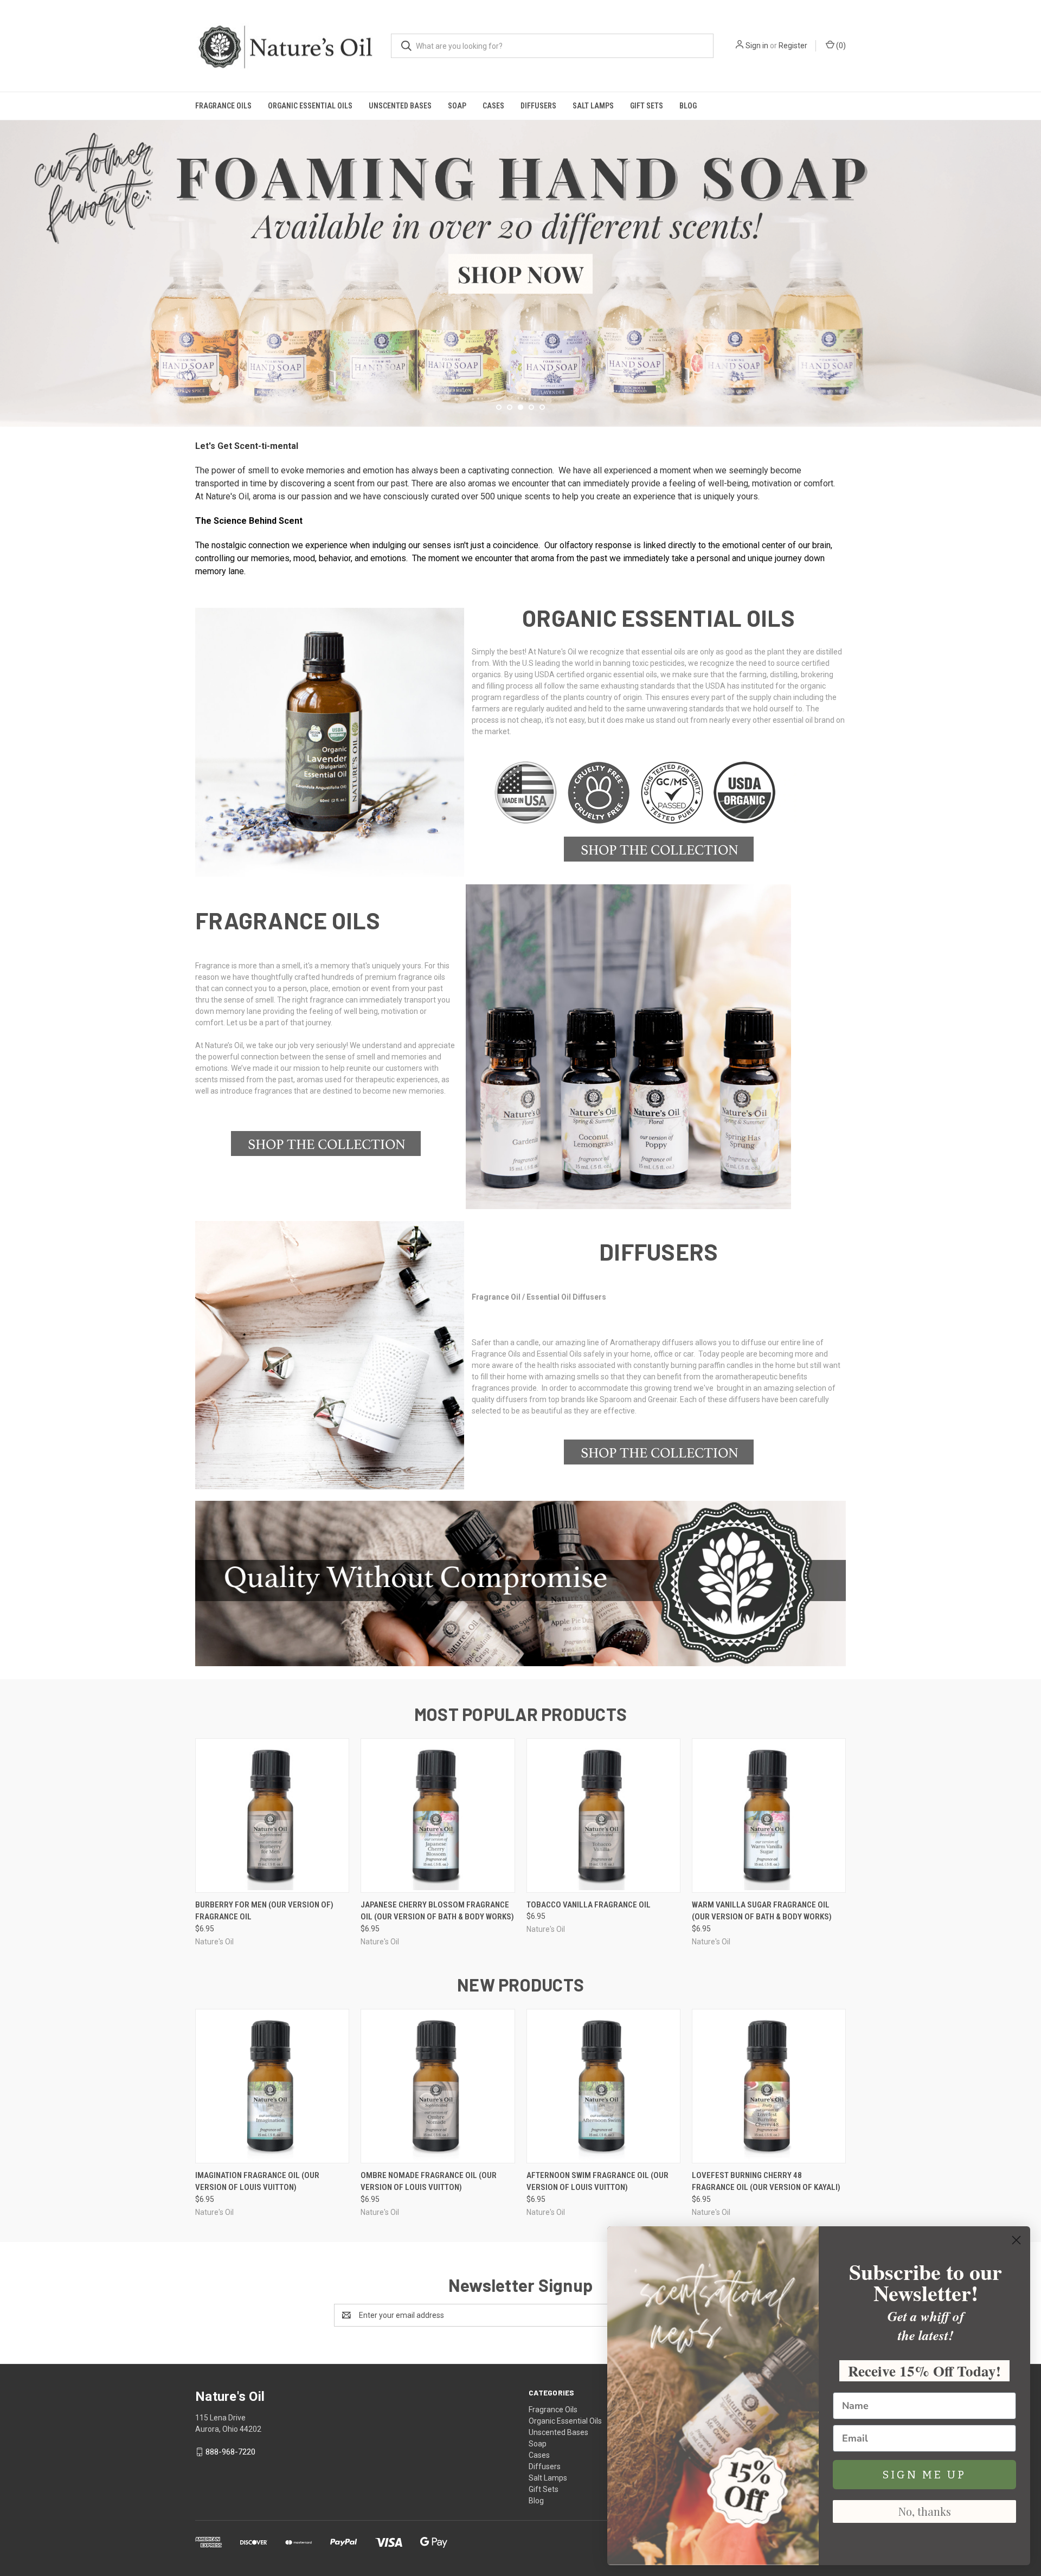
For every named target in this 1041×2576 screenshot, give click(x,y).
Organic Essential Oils (310, 106)
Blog (688, 106)
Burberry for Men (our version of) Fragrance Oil (264, 1911)
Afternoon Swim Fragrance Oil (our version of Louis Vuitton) (597, 2182)
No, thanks (925, 2511)
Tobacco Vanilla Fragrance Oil (589, 1905)
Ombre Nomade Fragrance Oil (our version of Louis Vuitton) (429, 2182)
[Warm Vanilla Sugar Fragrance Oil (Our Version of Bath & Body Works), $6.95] (769, 1816)
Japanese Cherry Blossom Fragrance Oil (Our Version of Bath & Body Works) (437, 1911)
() (840, 46)
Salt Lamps (593, 106)
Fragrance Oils (223, 106)
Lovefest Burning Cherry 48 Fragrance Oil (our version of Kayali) (766, 2182)
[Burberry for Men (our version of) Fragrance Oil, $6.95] (272, 1816)
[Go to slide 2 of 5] (510, 407)
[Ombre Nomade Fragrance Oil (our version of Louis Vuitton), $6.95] (438, 2086)
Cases (493, 106)
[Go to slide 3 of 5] (9, 262)
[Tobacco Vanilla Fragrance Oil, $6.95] (603, 1816)
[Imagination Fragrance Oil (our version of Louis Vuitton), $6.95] (272, 2086)
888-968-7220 (230, 2452)
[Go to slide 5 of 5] (1032, 262)
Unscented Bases (400, 106)
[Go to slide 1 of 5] (499, 407)
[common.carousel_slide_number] (520, 274)
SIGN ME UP (924, 2475)
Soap (457, 106)
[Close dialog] (1016, 2240)
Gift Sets (647, 106)
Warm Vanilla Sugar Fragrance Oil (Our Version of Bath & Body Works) (762, 1911)
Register (793, 46)
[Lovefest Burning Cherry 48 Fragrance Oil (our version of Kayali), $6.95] (769, 2086)
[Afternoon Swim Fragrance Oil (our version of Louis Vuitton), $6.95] (603, 2086)
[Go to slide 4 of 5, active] (531, 407)
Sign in (757, 46)
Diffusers (538, 106)
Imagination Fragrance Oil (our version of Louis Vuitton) (257, 2182)
